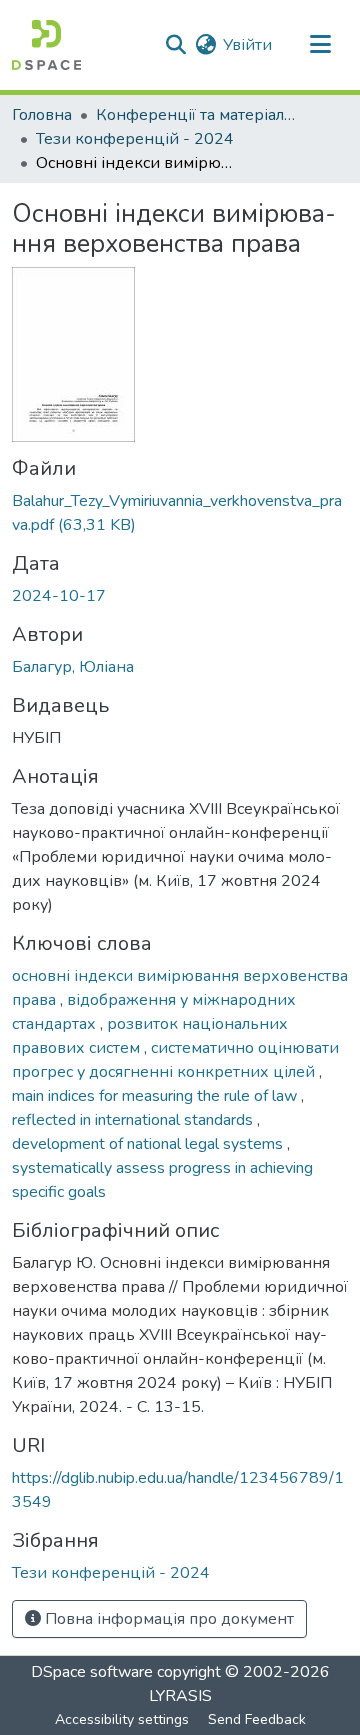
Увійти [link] (247, 45)
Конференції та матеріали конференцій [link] (196, 115)
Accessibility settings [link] (122, 1719)
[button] (46, 45)
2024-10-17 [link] (59, 596)
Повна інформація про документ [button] (167, 1619)
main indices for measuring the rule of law (156, 1096)
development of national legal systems (149, 1144)
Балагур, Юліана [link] (73, 667)
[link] (180, 513)
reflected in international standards (134, 1120)
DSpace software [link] (92, 1672)
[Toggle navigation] (320, 45)
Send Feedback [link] (257, 1719)
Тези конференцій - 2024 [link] (135, 139)
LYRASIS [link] (180, 1696)
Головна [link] (42, 115)
